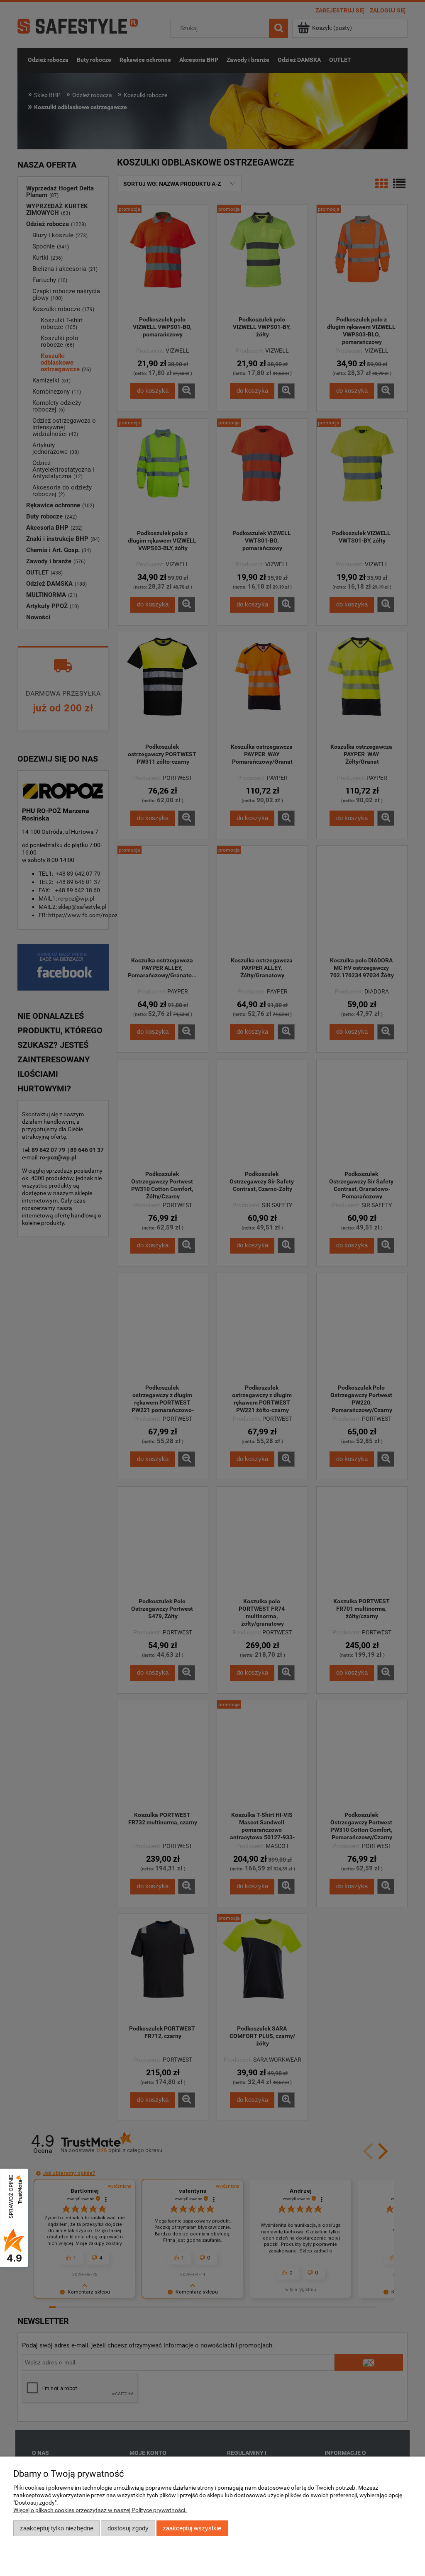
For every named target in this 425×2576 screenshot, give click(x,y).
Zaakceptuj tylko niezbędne (57, 2528)
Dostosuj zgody (128, 2528)
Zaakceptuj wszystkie (192, 2528)
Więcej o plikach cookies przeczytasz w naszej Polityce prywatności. (100, 2510)
